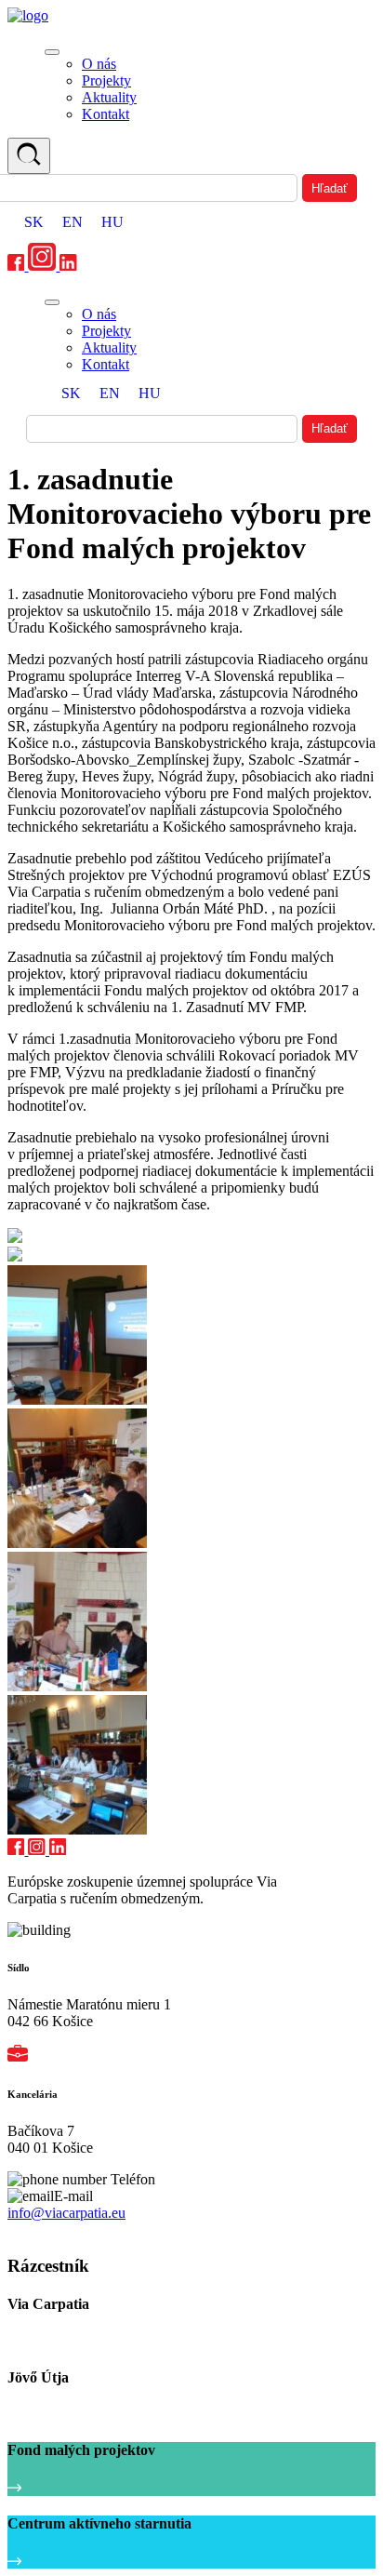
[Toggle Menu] (52, 52)
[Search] (29, 156)
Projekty (106, 80)
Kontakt (106, 114)
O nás (99, 64)
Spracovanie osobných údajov (86, 2230)
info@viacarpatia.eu (66, 2213)
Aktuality (109, 97)
